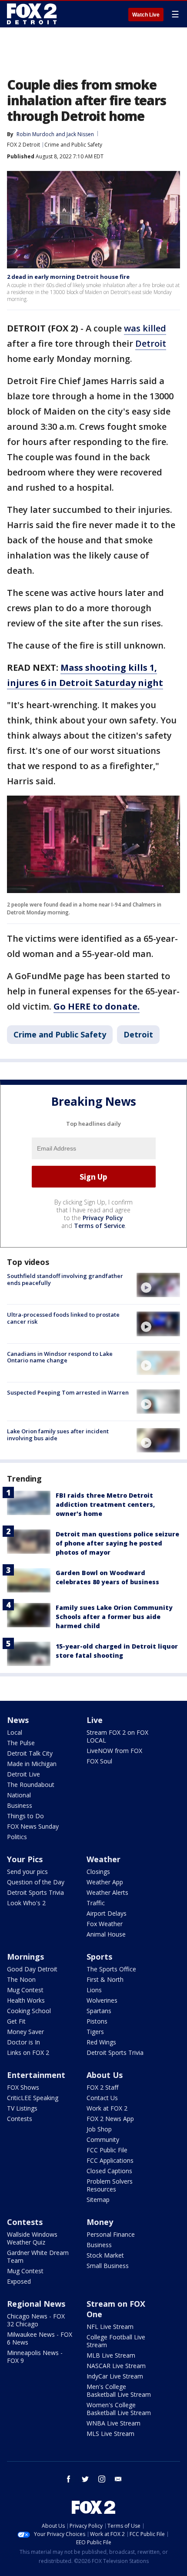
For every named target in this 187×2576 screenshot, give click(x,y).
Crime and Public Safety (73, 145)
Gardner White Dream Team (38, 2257)
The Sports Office (111, 1969)
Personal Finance (111, 2234)
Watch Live (146, 15)
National (19, 1795)
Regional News (36, 2304)
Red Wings (101, 2042)
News (18, 1720)
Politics (17, 1837)
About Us (105, 2075)
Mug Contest (25, 1990)
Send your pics (27, 1872)
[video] (158, 1285)
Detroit (151, 343)
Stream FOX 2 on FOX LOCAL (117, 1736)
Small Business (108, 2266)
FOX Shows (23, 2087)
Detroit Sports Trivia (35, 1892)
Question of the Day (36, 1882)
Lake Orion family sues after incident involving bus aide (58, 1435)
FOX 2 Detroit (23, 145)
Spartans (99, 2011)
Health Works (26, 2000)
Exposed (19, 2281)
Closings (98, 1872)
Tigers (95, 2032)
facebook (69, 2479)
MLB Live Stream (111, 2355)
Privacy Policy (103, 1218)
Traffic (96, 1903)
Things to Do (25, 1816)
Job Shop (99, 2129)
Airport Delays (107, 1913)
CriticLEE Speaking (33, 2098)
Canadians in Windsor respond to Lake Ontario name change (60, 1357)
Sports (99, 1957)
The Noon (21, 1979)
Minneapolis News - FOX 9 (35, 2357)
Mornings (25, 1957)
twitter (85, 2479)
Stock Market (105, 2255)
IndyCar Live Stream (115, 2376)
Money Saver (25, 2032)
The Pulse (21, 1743)
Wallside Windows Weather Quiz (32, 2238)
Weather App (105, 1882)
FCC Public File (107, 2150)
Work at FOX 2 (107, 2108)
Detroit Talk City (30, 1753)
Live (95, 1720)
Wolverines (102, 2000)
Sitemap (98, 2200)
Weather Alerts (107, 1892)
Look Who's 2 (26, 1903)
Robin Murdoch (35, 134)
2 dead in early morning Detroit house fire (68, 277)
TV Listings (22, 2108)
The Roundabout (31, 1785)
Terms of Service (99, 1226)
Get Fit (16, 2021)
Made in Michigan (32, 1764)
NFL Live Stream (110, 2327)
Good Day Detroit (32, 1969)
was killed (145, 328)
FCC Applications (110, 2160)
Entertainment (36, 2075)
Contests (20, 2119)
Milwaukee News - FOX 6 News (40, 2338)
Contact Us (102, 2098)
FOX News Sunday (33, 1826)
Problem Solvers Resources (110, 2185)
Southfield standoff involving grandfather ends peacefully (65, 1279)
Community (103, 2139)
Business (20, 1805)
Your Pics (25, 1859)
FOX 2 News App (110, 2119)
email (118, 2479)
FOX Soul (99, 1761)
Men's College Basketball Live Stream (119, 2390)
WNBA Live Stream (114, 2423)
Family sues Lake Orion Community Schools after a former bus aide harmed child (114, 1617)
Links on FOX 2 (28, 2052)
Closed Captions (109, 2171)
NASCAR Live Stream (116, 2366)
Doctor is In (23, 2042)
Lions (94, 1990)
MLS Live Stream (110, 2434)
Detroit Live (23, 1774)
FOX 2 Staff (102, 2087)
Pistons (97, 2021)
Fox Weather (105, 1924)
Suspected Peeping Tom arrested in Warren (68, 1392)
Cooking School (29, 2011)
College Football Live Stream (116, 2341)
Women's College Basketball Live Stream (119, 2409)
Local (15, 1732)
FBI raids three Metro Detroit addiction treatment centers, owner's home (105, 1504)
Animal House (106, 1934)
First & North (105, 1979)
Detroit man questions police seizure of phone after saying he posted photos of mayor (117, 1543)
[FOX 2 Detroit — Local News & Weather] (32, 14)
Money (100, 2222)
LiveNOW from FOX (114, 1751)
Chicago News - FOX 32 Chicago (36, 2320)
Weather (104, 1859)
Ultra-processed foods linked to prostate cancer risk (63, 1318)
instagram (102, 2479)
